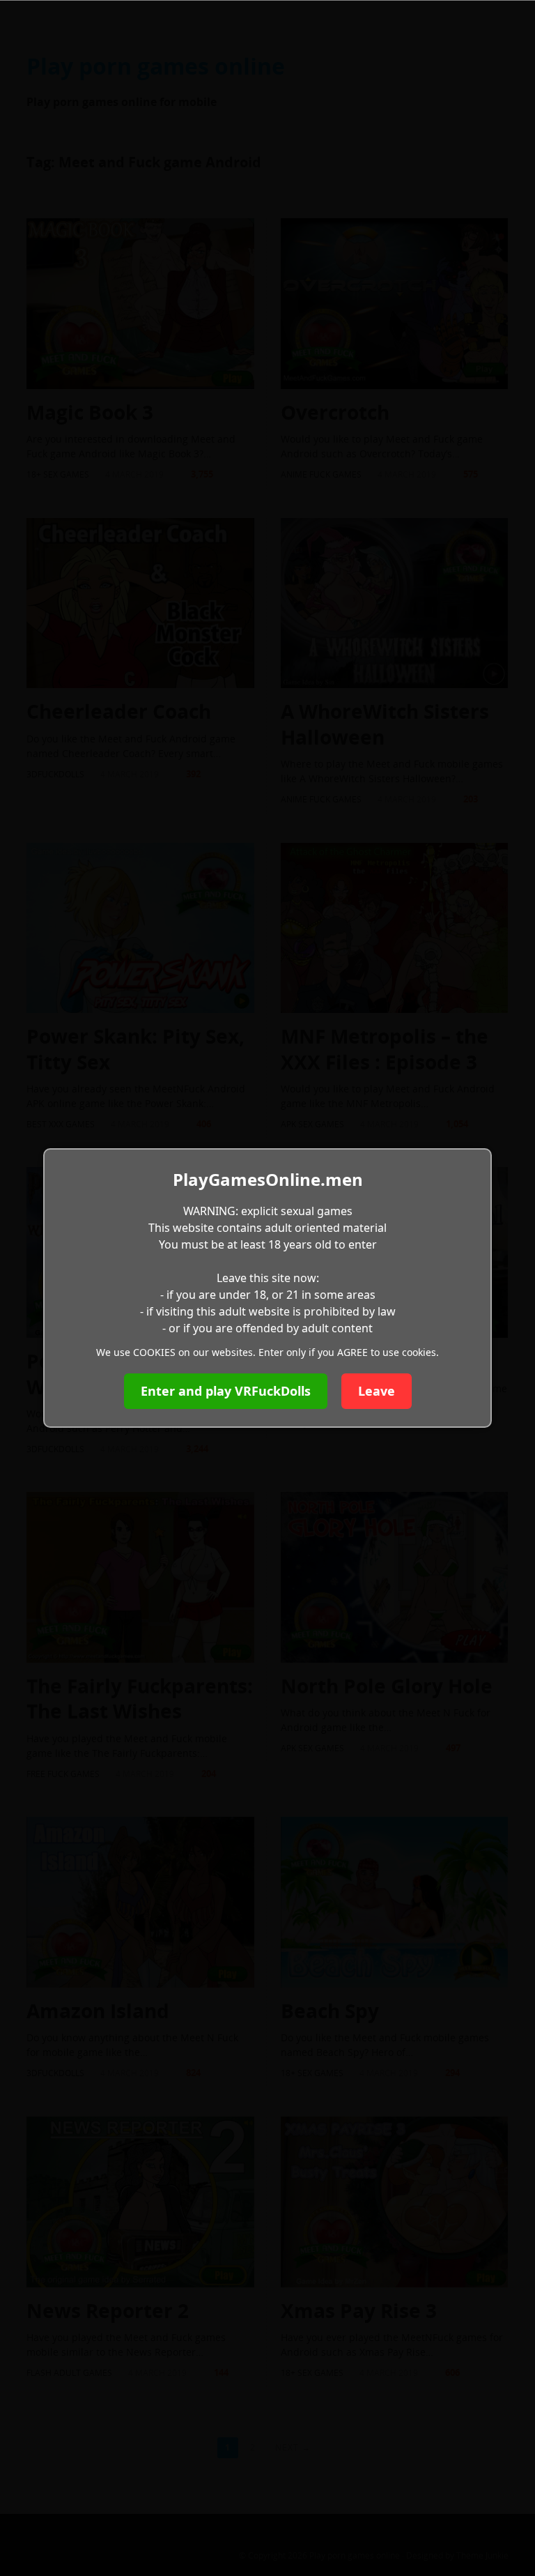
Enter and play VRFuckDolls (226, 1391)
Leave (377, 1391)
